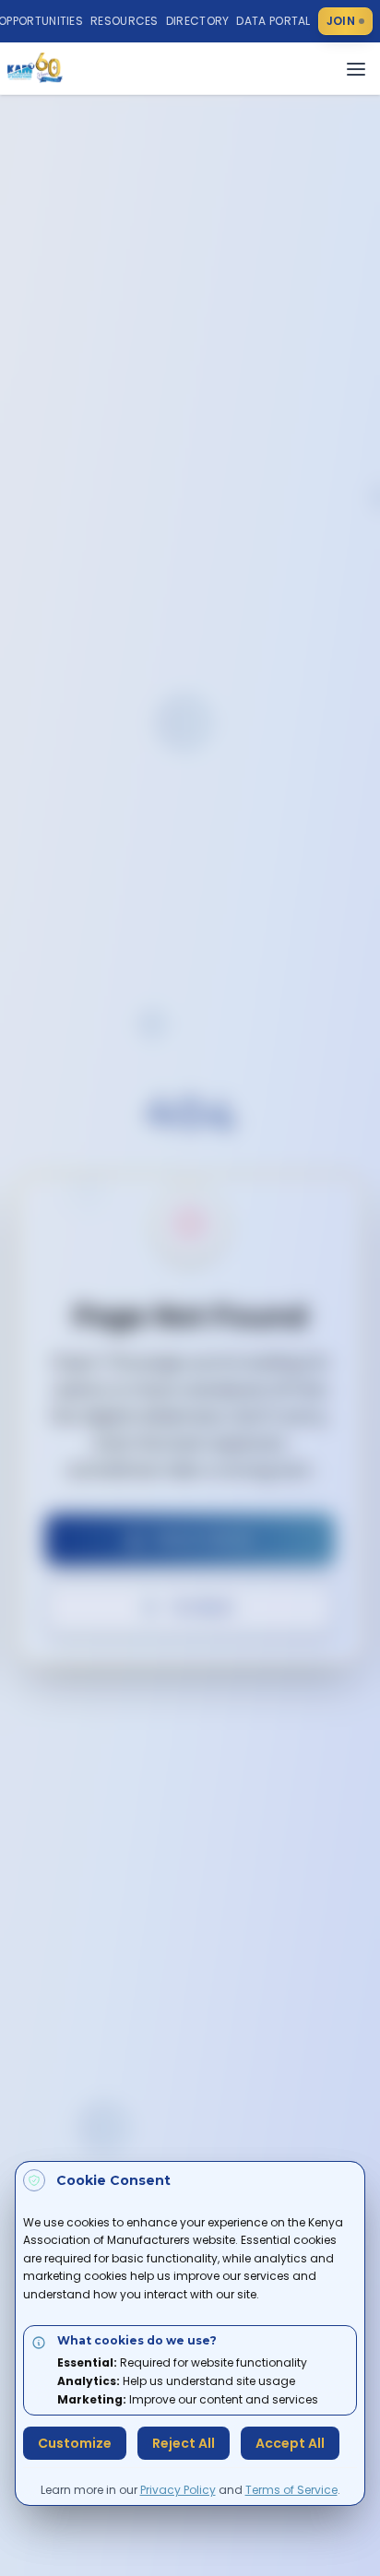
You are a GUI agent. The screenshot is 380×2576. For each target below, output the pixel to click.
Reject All (184, 2443)
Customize (75, 2443)
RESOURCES (125, 21)
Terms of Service (291, 2490)
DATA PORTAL (273, 21)
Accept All (290, 2443)
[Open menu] (356, 69)
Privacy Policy (178, 2490)
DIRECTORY (198, 21)
